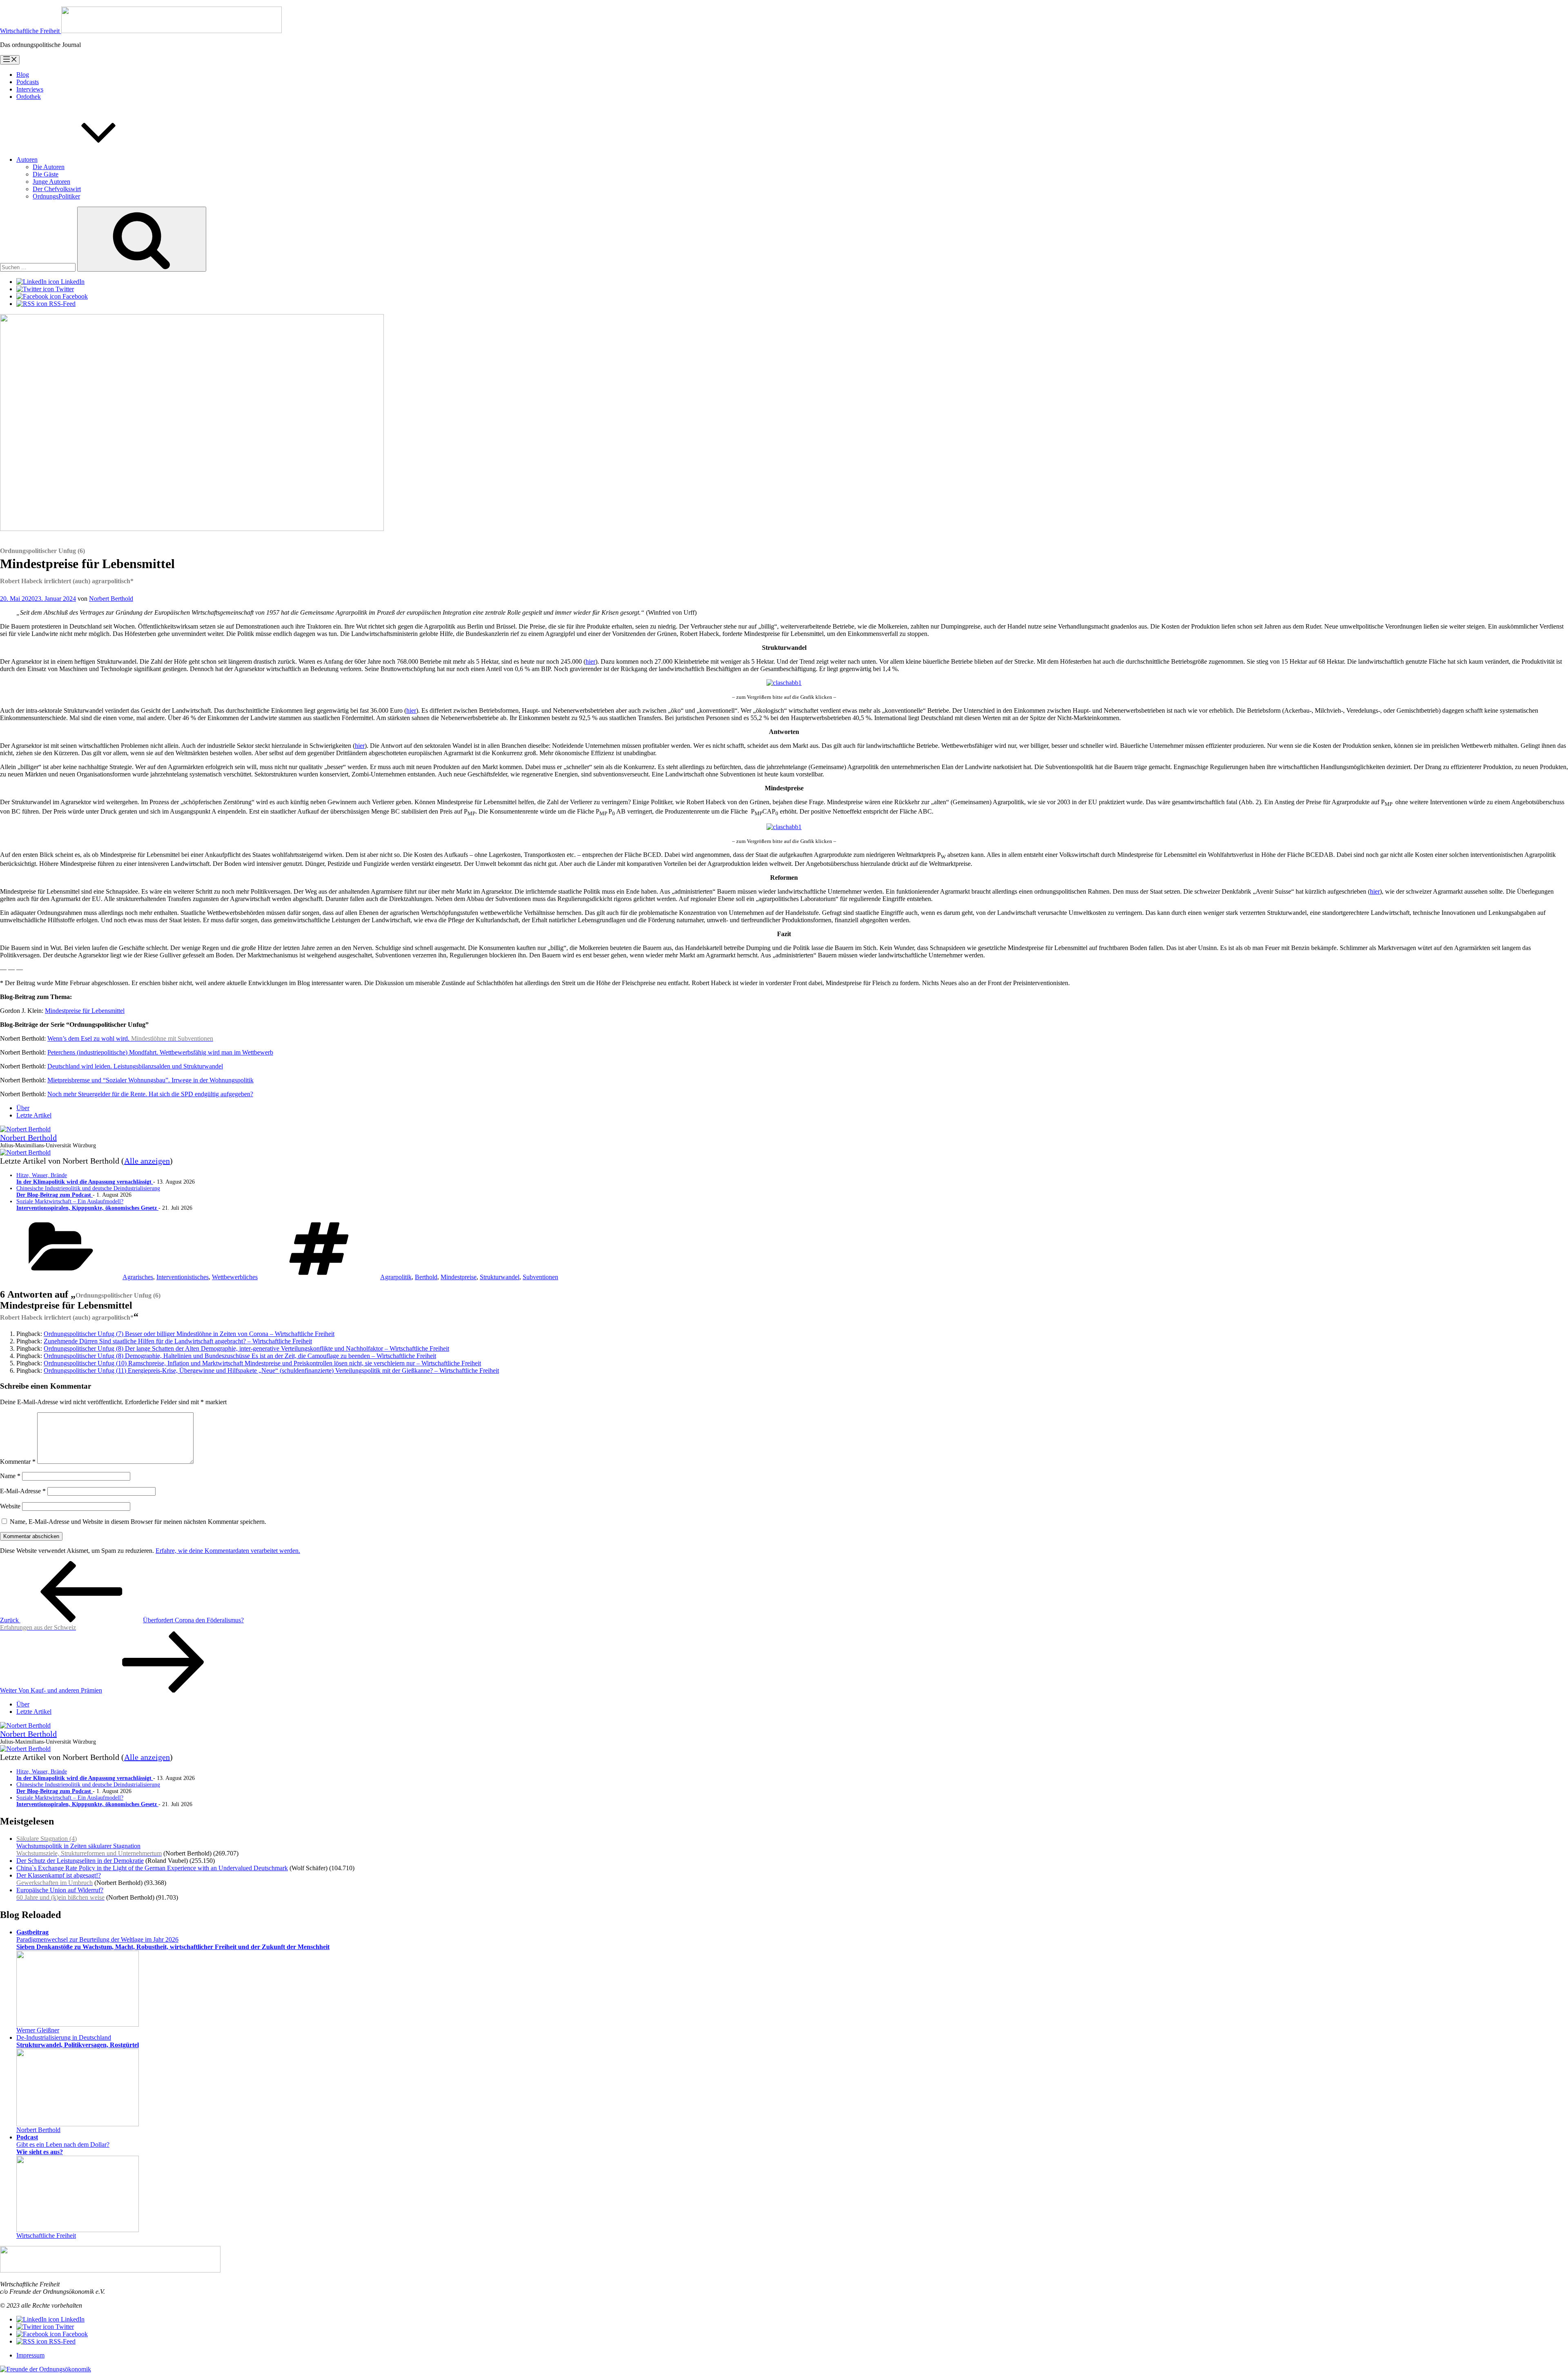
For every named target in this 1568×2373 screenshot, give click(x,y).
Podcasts (28, 82)
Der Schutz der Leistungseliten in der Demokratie (80, 1861)
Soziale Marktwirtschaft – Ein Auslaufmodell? (87, 1205)
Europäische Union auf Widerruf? (60, 1894)
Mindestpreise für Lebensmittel (85, 1011)
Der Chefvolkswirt (57, 189)
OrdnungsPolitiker (56, 196)
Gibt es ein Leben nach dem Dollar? (63, 2144)
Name (10, 1476)
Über (23, 1108)
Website (10, 1506)
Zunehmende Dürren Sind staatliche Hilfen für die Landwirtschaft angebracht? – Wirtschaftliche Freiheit (178, 1341)
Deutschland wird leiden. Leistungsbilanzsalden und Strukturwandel (135, 1066)
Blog (23, 75)
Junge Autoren (51, 182)
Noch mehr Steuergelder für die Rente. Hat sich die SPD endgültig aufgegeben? (150, 1094)
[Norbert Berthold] (25, 1129)
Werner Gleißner (38, 2030)
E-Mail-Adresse (23, 1491)
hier (590, 661)
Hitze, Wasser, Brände (85, 1179)
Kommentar (18, 1462)
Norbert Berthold (111, 599)
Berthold (426, 1277)
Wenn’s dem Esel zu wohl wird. (130, 1038)
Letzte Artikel (34, 1115)
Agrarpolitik (396, 1277)
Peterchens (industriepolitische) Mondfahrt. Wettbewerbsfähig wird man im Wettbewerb (160, 1052)
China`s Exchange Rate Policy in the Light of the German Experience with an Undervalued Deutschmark (152, 1868)
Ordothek (29, 97)
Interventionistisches (183, 1277)
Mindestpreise (459, 1277)
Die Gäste (46, 174)
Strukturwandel (500, 1277)
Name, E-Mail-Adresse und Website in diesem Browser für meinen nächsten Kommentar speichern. (138, 1522)
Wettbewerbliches (235, 1277)
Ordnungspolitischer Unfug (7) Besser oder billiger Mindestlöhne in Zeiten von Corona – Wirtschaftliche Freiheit (189, 1334)
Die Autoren (49, 167)
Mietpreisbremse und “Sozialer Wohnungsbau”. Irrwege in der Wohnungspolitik (150, 1080)
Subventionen (540, 1277)
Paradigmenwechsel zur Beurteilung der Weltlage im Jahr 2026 (173, 1939)
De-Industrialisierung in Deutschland (78, 2041)
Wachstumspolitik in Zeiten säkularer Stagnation (89, 1846)
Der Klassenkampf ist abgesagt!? (59, 1879)
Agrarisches (138, 1277)
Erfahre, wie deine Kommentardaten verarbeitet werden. (228, 1551)
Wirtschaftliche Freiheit (46, 2236)
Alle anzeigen (147, 1161)
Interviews (30, 89)
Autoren (27, 159)
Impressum (30, 2355)
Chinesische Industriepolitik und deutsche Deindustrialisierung (88, 1192)
